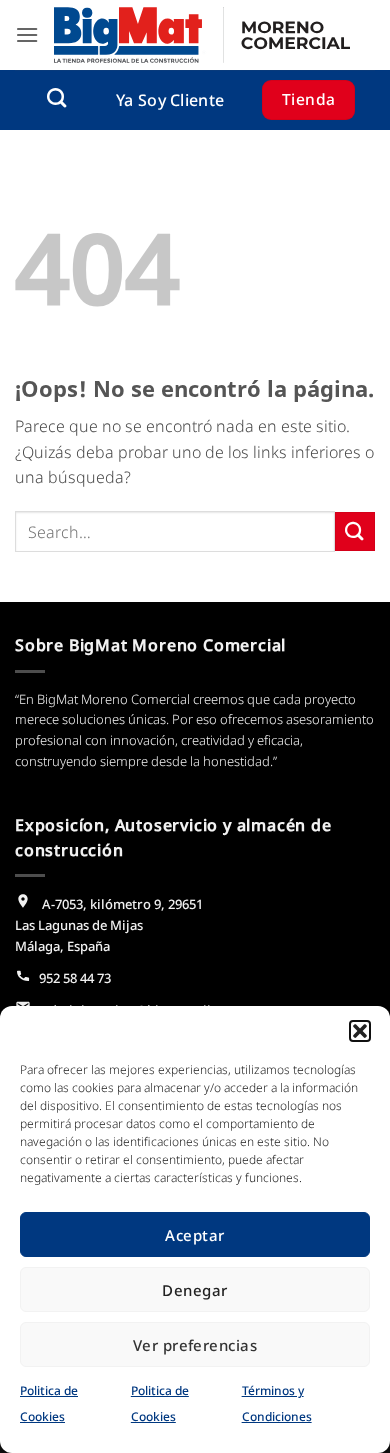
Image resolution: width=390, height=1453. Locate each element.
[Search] (56, 97)
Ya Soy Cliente (170, 100)
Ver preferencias (195, 1345)
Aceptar (194, 1235)
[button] (360, 1031)
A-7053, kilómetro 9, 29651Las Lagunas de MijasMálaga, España (109, 925)
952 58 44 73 (75, 978)
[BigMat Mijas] (202, 35)
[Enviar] (355, 531)
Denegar (194, 1290)
